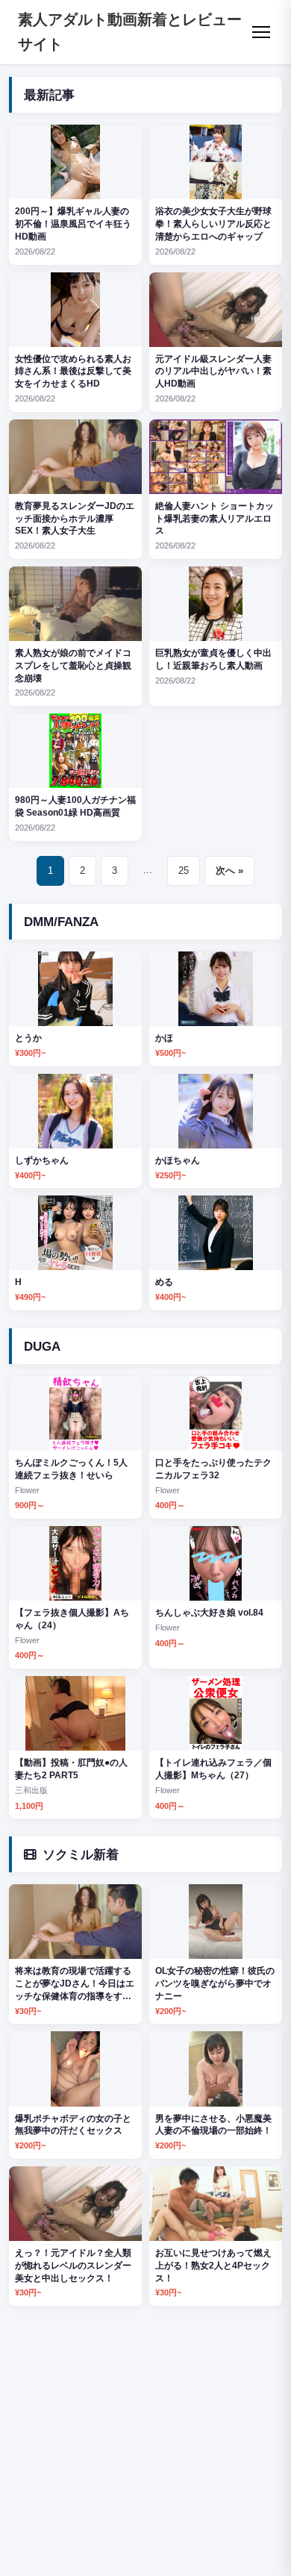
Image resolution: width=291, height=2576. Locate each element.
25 (184, 870)
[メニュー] (261, 32)
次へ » (229, 870)
